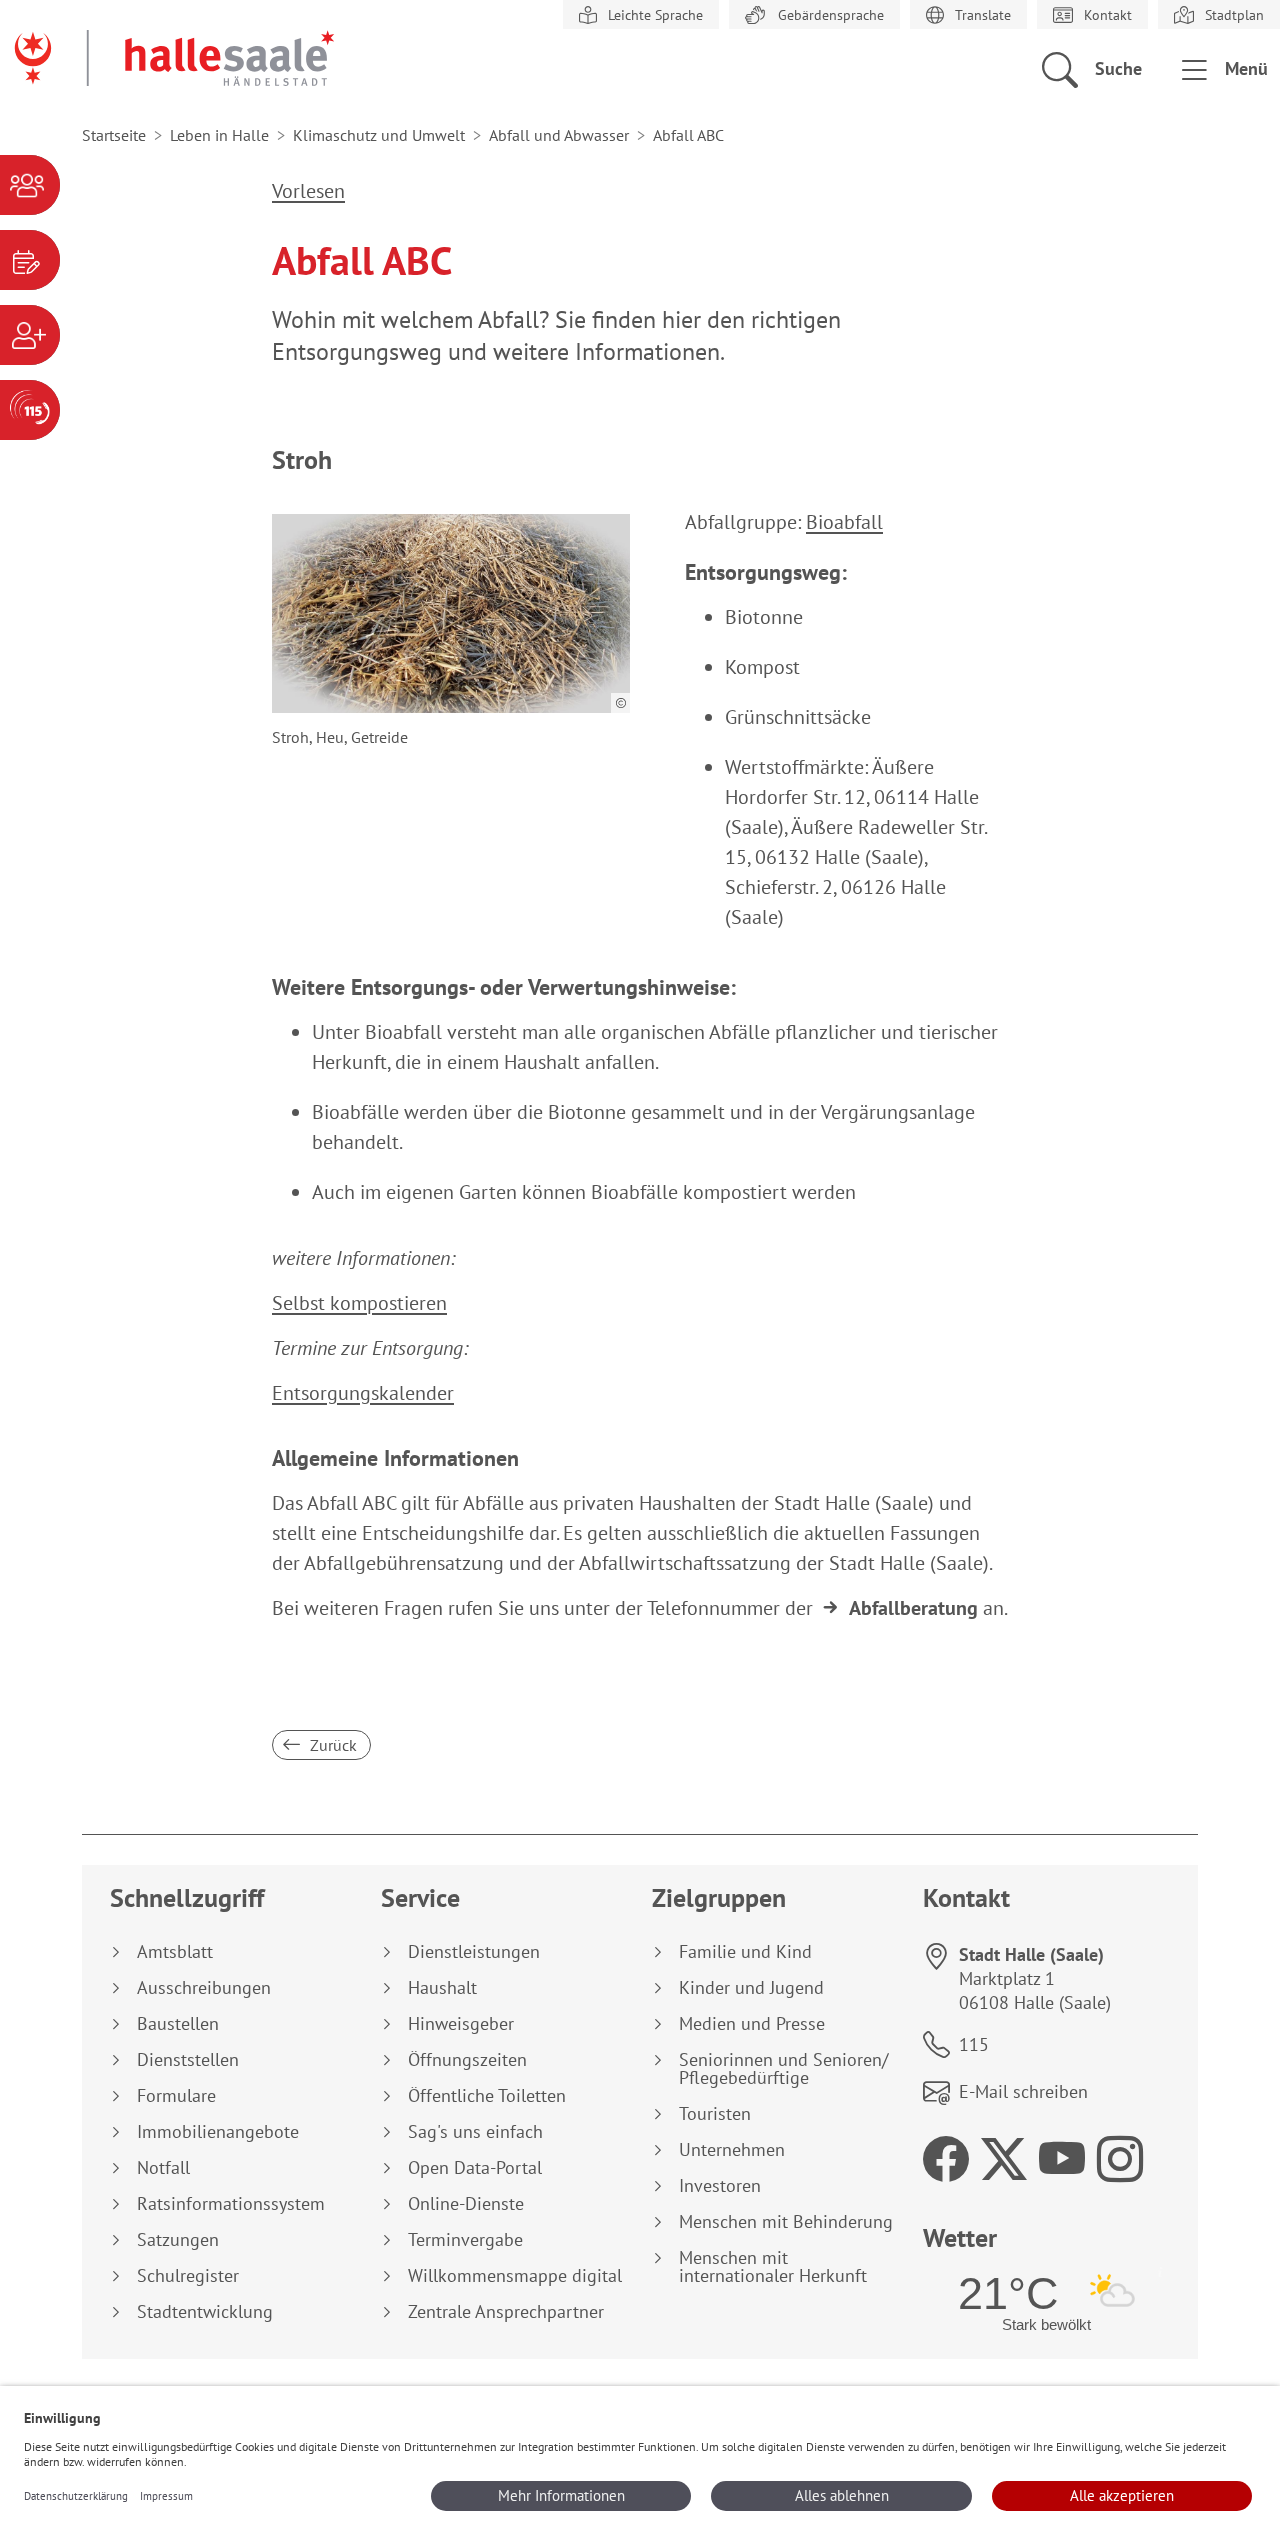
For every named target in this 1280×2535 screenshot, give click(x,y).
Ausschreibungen (204, 1988)
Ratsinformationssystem (231, 2204)
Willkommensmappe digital (515, 2276)
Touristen (715, 2114)
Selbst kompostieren (359, 1303)
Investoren (720, 2186)
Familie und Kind (745, 1952)
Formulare (176, 2096)
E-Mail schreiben (1023, 2091)
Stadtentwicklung (205, 2312)
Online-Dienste (466, 2204)
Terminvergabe (465, 2240)
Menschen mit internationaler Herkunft (773, 2267)
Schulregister (188, 2276)
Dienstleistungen (474, 1952)
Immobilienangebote (218, 2132)
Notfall (163, 2168)
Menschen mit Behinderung (786, 2222)
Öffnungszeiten (467, 2060)
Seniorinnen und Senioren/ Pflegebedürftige (783, 2069)
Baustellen (178, 2024)
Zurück (331, 1745)
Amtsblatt (175, 1952)
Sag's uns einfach (475, 2132)
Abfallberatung (913, 1608)
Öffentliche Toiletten (487, 2096)
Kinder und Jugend (751, 1988)
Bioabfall (844, 522)
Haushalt (442, 1988)
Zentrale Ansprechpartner (506, 2312)
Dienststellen (188, 2060)
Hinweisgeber (461, 2024)
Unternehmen (732, 2150)
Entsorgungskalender (363, 1393)
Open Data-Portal (475, 2168)
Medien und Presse (752, 2024)
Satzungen (178, 2240)
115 (974, 2044)
